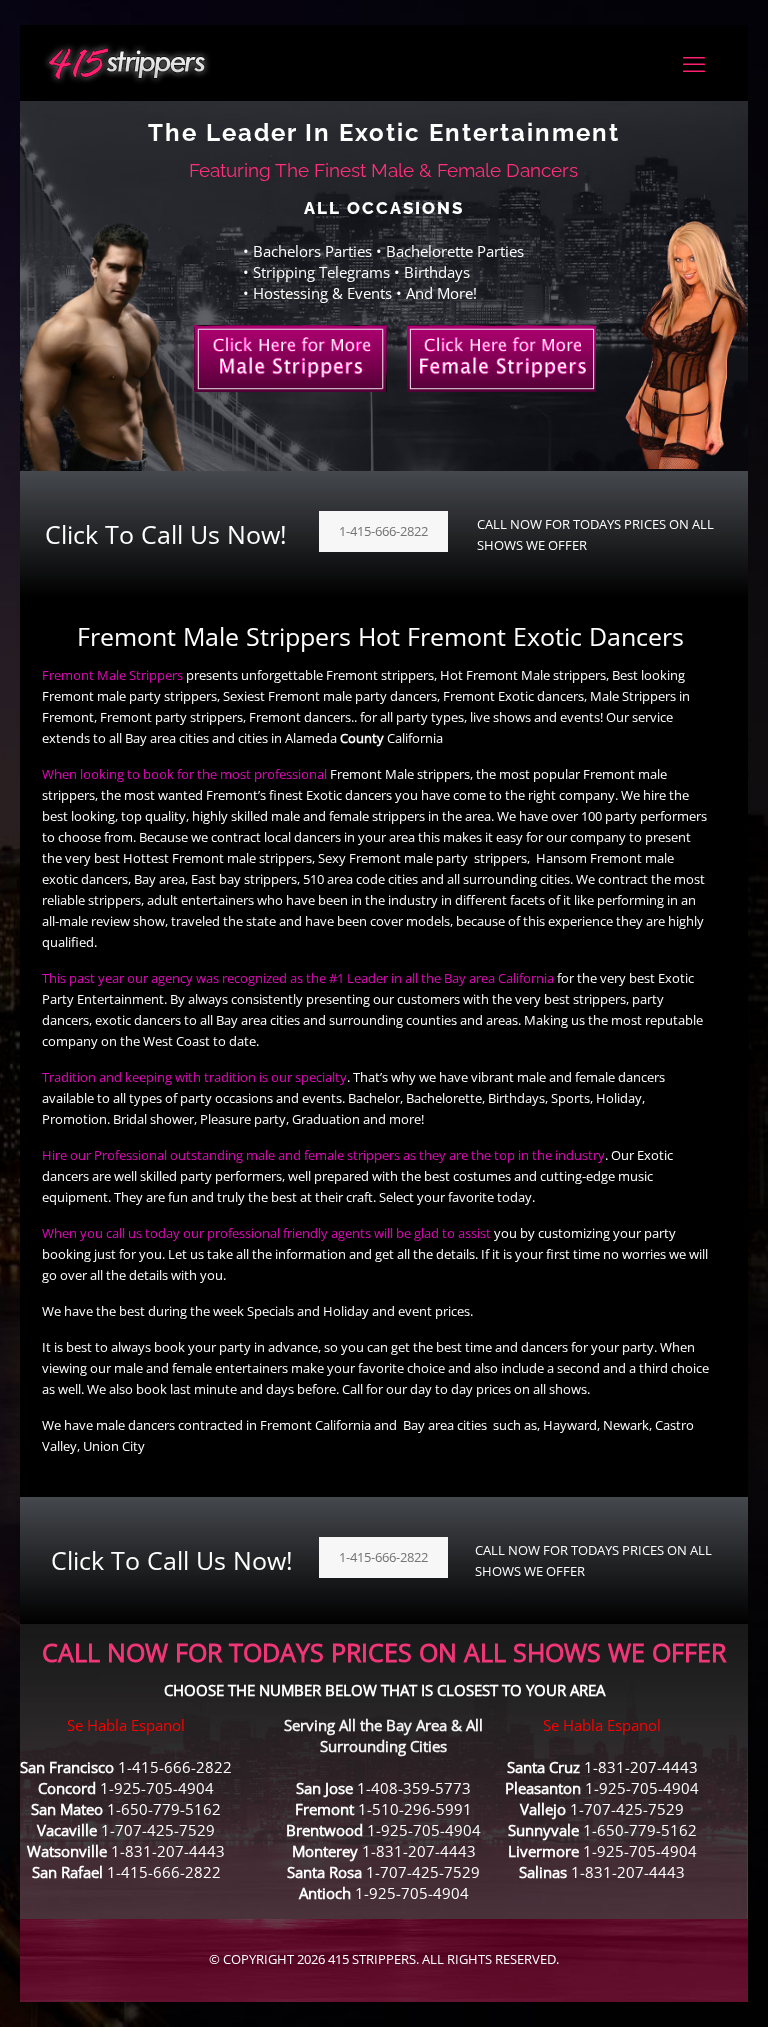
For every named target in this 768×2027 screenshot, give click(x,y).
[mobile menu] (694, 63)
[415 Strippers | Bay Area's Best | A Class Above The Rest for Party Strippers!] (127, 62)
